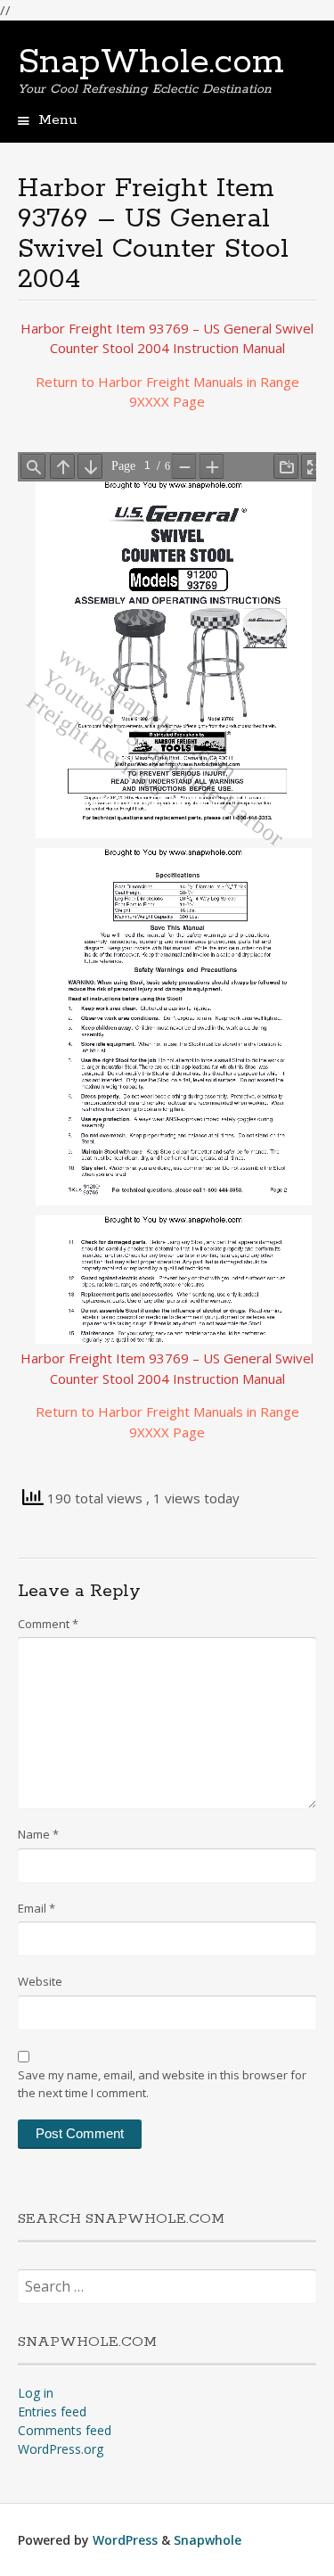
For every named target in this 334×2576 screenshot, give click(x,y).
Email (37, 1908)
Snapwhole (208, 2540)
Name (38, 1834)
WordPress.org (61, 2449)
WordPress (125, 2540)
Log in (36, 2393)
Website (40, 1981)
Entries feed (52, 2411)
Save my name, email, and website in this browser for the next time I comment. (162, 2084)
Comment (48, 1624)
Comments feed (65, 2430)
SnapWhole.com (151, 62)
